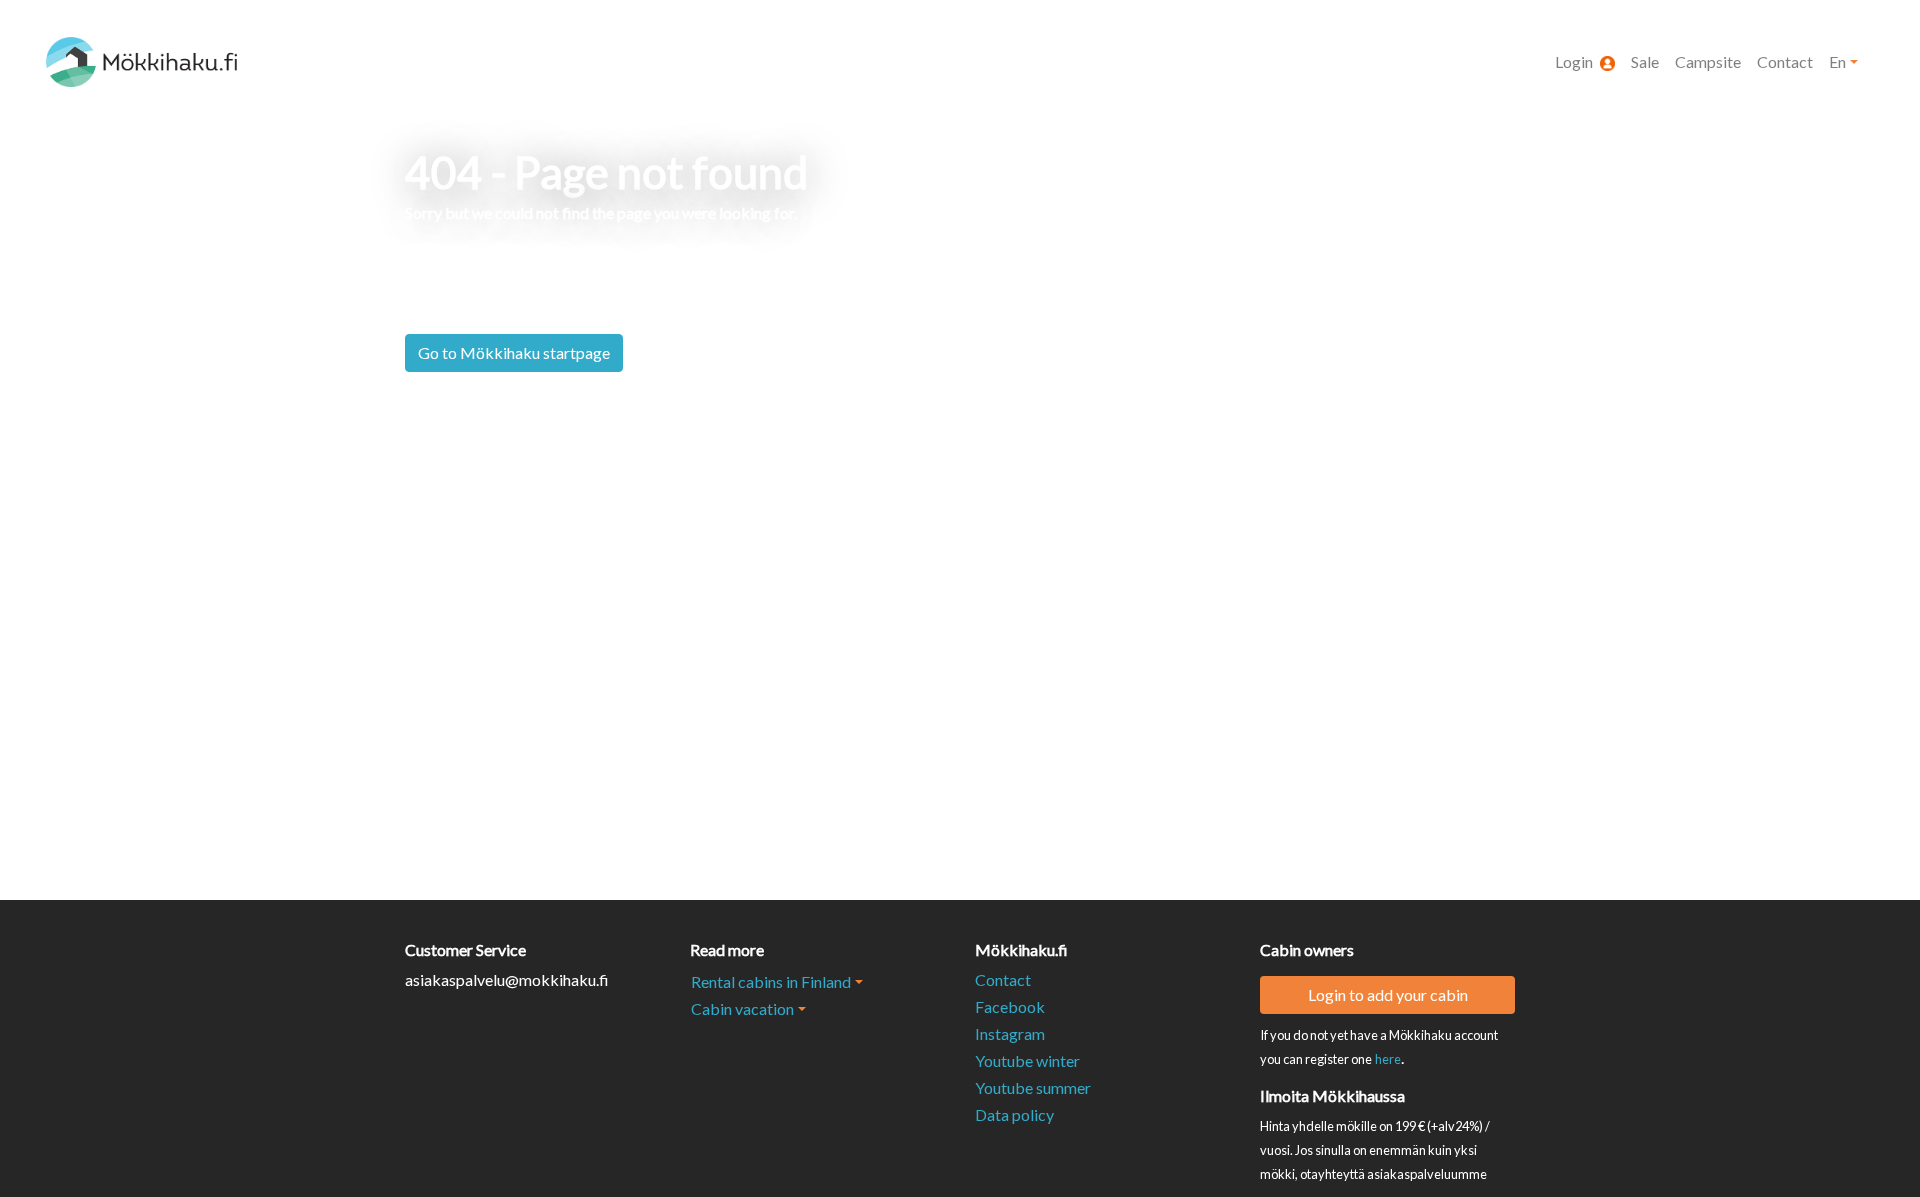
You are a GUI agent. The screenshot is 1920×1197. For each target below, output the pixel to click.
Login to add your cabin (1388, 994)
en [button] (1837, 61)
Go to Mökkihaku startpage (514, 352)
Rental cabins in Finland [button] (771, 981)
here (1388, 1059)
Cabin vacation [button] (742, 1008)
